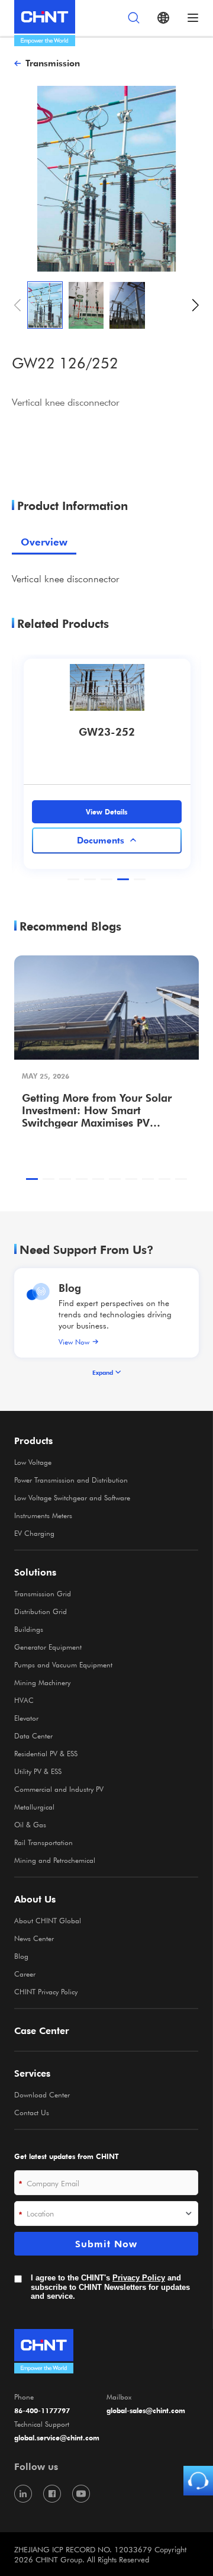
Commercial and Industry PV (59, 1789)
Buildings (29, 1629)
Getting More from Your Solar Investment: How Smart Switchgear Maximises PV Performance (97, 1110)
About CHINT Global (48, 1920)
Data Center (33, 1735)
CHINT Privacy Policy (46, 1991)
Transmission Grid (43, 1593)
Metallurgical (34, 1807)
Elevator (26, 1718)
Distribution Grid (41, 1611)
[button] (196, 305)
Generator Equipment (48, 1647)
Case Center (42, 2030)
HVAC (24, 1700)
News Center (34, 1938)
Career (25, 1974)
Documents (101, 840)
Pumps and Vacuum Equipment (63, 1664)
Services (32, 2073)
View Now (74, 1342)
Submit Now (106, 2244)
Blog (70, 1287)
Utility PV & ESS (38, 1771)
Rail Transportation (43, 1842)
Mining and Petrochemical (55, 1860)
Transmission (53, 63)
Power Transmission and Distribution (71, 1480)
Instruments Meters (43, 1515)
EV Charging (34, 1533)
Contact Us (32, 2112)
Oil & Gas (30, 1824)
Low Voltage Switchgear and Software (72, 1497)
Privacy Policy (139, 2278)
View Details (106, 811)
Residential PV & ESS (46, 1753)
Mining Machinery (42, 1682)
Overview (44, 542)
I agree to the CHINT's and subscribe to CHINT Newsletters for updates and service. (110, 2287)
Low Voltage (33, 1462)
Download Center (42, 2094)
